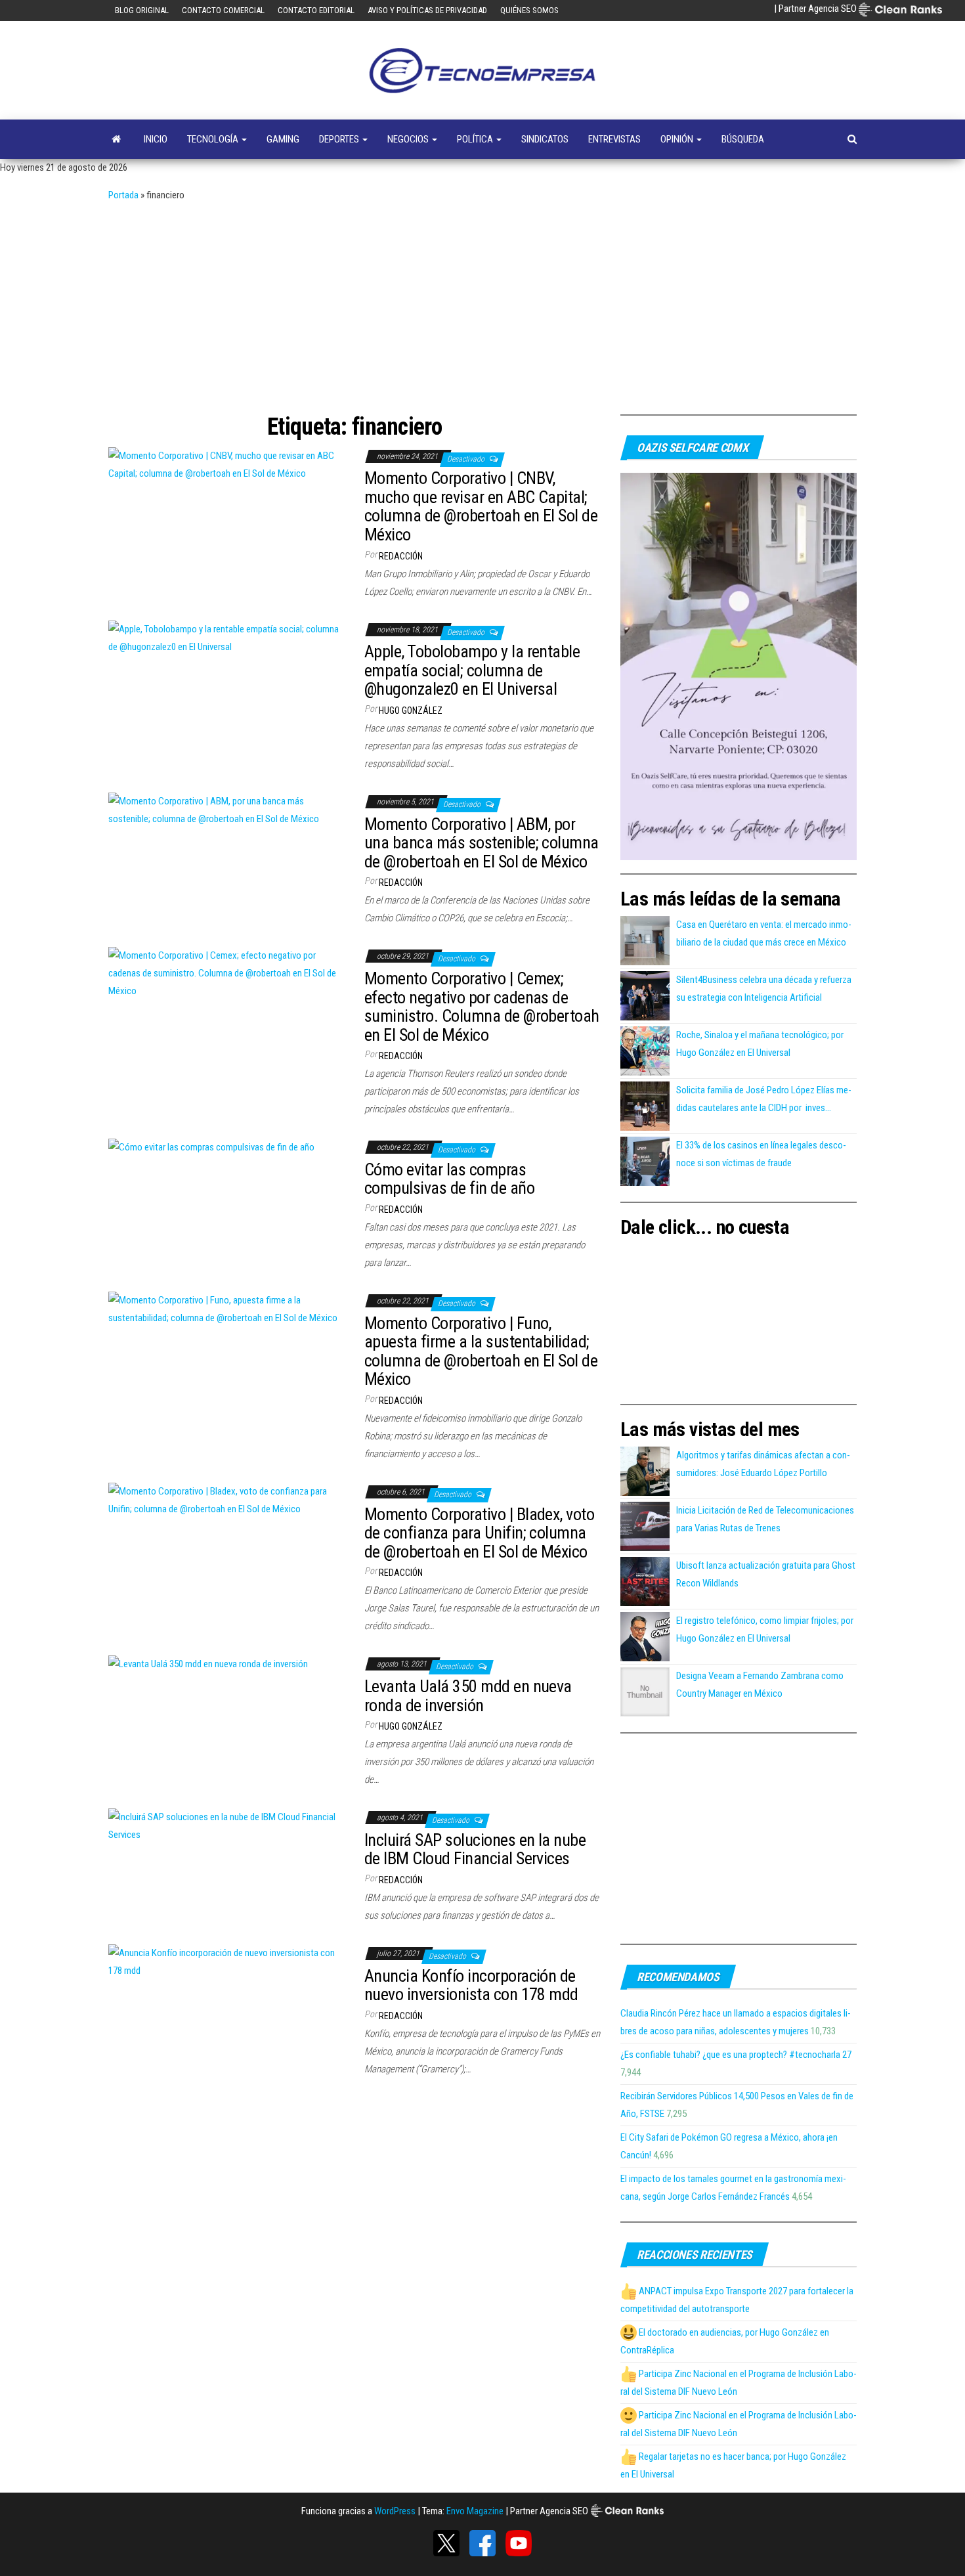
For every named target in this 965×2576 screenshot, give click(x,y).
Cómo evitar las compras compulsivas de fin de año (449, 1179)
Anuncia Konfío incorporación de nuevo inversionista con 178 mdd (471, 1985)
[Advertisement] (482, 303)
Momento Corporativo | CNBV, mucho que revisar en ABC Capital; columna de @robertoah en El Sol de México (481, 506)
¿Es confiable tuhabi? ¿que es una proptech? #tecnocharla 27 (736, 2055)
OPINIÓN (678, 139)
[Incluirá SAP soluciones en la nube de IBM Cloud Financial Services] (226, 1825)
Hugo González (411, 710)
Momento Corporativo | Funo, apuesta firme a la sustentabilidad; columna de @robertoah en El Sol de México (481, 1351)
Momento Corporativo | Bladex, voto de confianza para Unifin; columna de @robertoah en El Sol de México (479, 1533)
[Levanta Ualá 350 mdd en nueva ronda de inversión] (208, 1663)
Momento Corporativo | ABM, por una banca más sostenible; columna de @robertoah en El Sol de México (482, 843)
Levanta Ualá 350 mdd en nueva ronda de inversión (468, 1696)
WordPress (395, 2511)
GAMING (283, 139)
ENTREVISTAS (614, 139)
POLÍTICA (476, 139)
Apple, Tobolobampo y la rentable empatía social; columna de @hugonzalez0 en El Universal (472, 670)
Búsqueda (743, 139)
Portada (123, 195)
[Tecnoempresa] (116, 139)
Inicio (156, 139)
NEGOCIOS (409, 139)
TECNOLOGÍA (214, 139)
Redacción (401, 556)
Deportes (340, 139)
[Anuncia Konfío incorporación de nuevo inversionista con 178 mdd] (226, 1961)
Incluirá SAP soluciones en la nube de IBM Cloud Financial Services (475, 1849)
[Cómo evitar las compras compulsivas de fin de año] (211, 1146)
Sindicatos (545, 139)
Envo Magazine (475, 2511)
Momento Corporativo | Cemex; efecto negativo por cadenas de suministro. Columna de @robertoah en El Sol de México (482, 1007)
